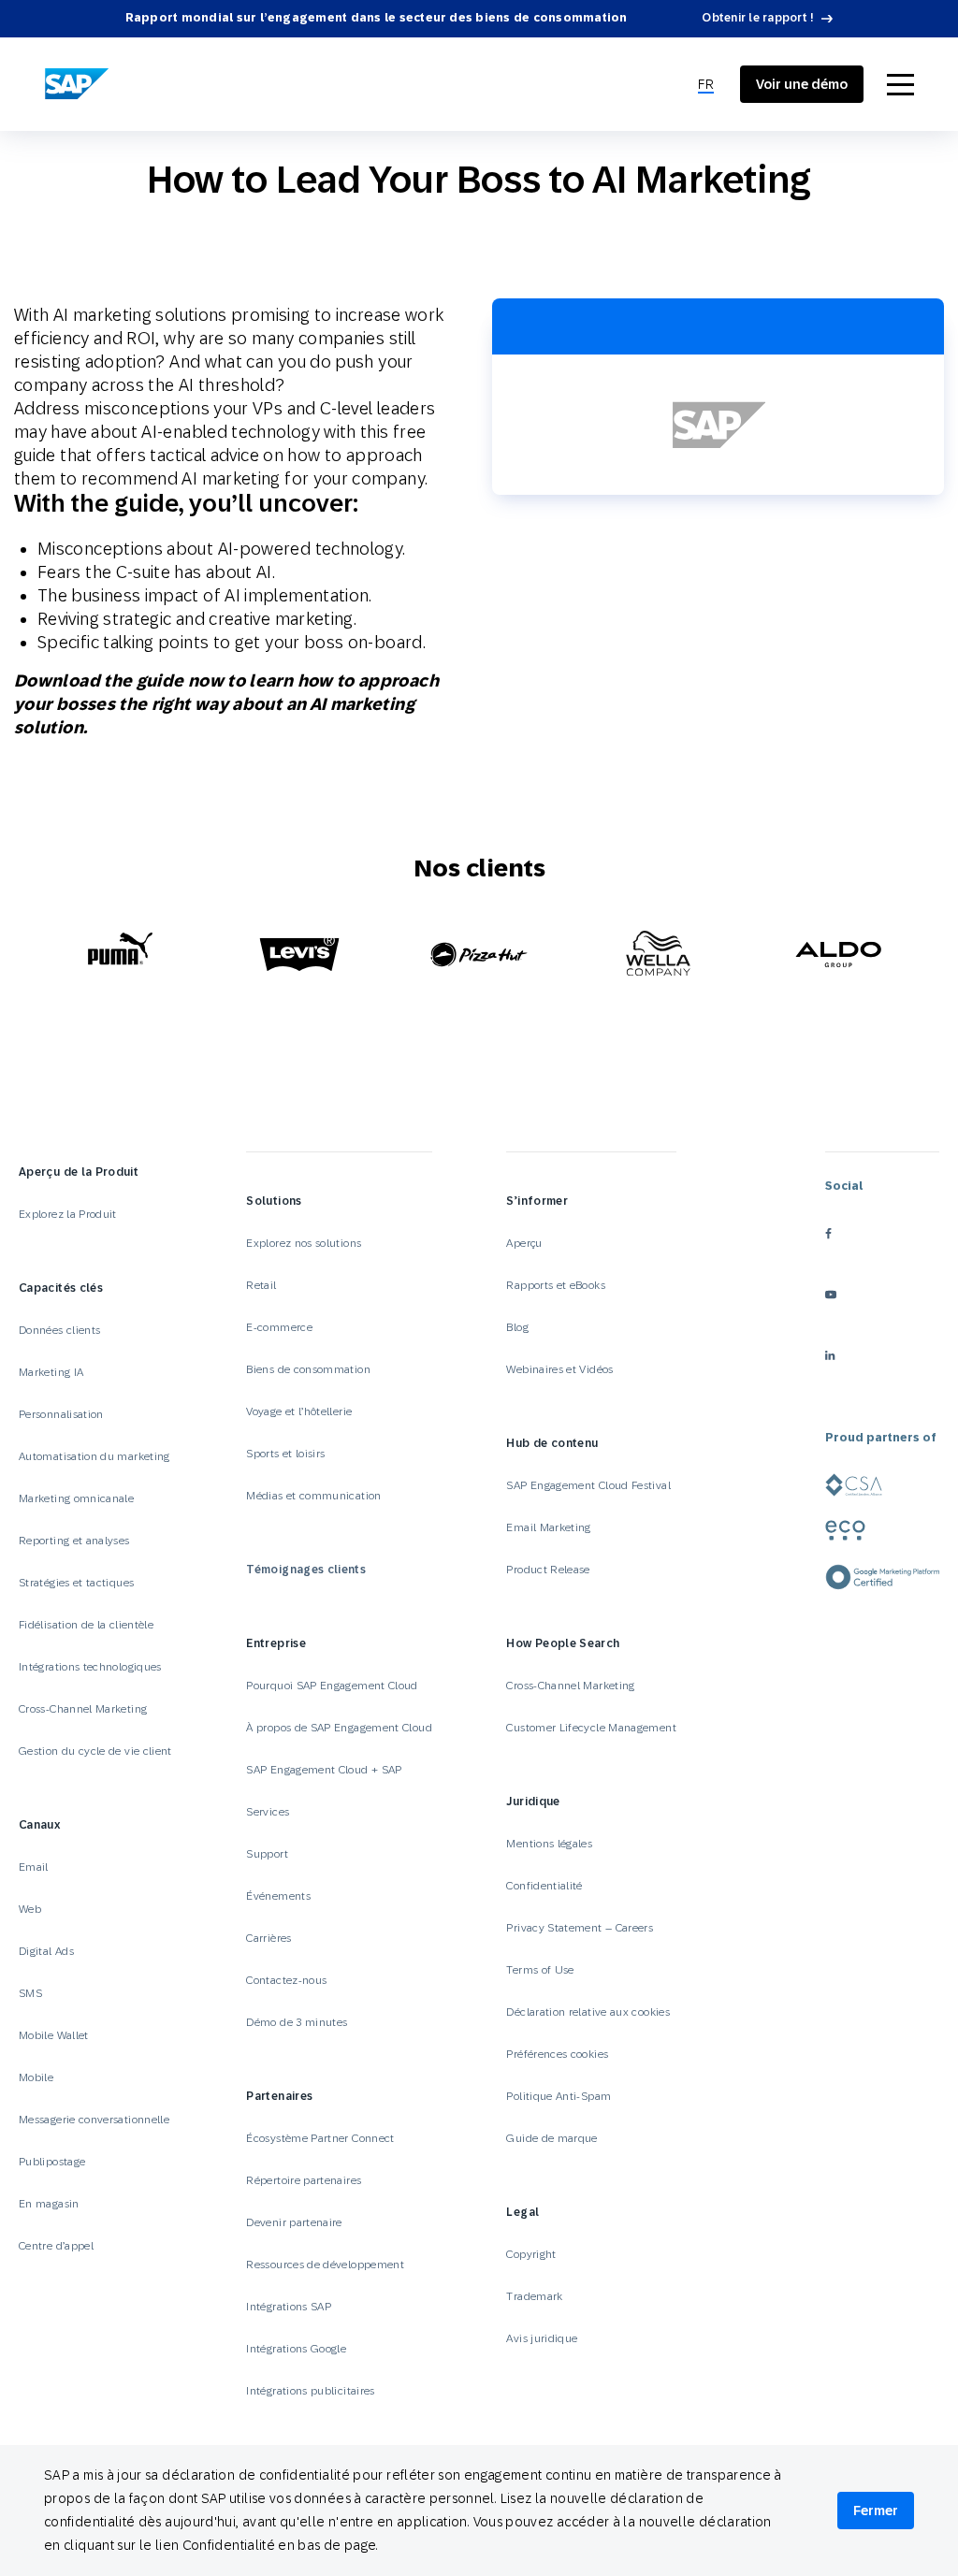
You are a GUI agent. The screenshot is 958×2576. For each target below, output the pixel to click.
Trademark (534, 2296)
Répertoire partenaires (304, 2180)
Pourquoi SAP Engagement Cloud (332, 1686)
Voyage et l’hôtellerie (299, 1411)
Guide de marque (552, 2138)
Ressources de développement (325, 2265)
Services (268, 1812)
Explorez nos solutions (304, 1243)
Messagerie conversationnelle (94, 2120)
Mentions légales (549, 1844)
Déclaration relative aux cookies (588, 2012)
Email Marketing (548, 1527)
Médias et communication (313, 1496)
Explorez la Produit (68, 1214)
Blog (517, 1327)
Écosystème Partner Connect (320, 2138)
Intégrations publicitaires (310, 2391)
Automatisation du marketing (94, 1456)
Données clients (59, 1330)
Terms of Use (540, 1970)
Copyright (531, 2254)
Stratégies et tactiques (76, 1583)
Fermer (876, 2511)
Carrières (269, 1938)
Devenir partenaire (294, 2222)
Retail (261, 1285)
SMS (30, 1993)
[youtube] (882, 1294)
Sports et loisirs (285, 1454)
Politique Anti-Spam (559, 2096)
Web (30, 1909)
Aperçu (524, 1243)
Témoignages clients (306, 1570)
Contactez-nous (286, 1980)
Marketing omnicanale (76, 1498)
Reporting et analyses (74, 1541)
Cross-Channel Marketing (83, 1709)
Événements (278, 1896)
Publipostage (52, 2162)
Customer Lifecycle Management (591, 1728)
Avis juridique (542, 2338)
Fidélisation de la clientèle (86, 1625)
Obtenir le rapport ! (758, 18)
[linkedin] (882, 1355)
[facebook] (882, 1233)
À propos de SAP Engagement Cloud (339, 1728)
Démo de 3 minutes (297, 2022)
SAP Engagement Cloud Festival (588, 1485)
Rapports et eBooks (555, 1285)
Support (267, 1854)
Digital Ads (46, 1951)
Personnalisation (61, 1414)
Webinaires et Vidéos (559, 1369)
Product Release (548, 1570)
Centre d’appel (56, 2246)
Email (34, 1867)
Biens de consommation (308, 1369)
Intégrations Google (296, 2349)
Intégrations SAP (289, 2307)
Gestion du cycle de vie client (95, 1751)
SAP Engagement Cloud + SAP (324, 1770)
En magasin (49, 2204)
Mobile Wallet (54, 2035)
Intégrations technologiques (90, 1667)
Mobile (36, 2077)
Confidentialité (544, 1886)
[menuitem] (706, 85)
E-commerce (279, 1327)
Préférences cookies (557, 2054)
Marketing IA (51, 1372)
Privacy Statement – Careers (580, 1928)
